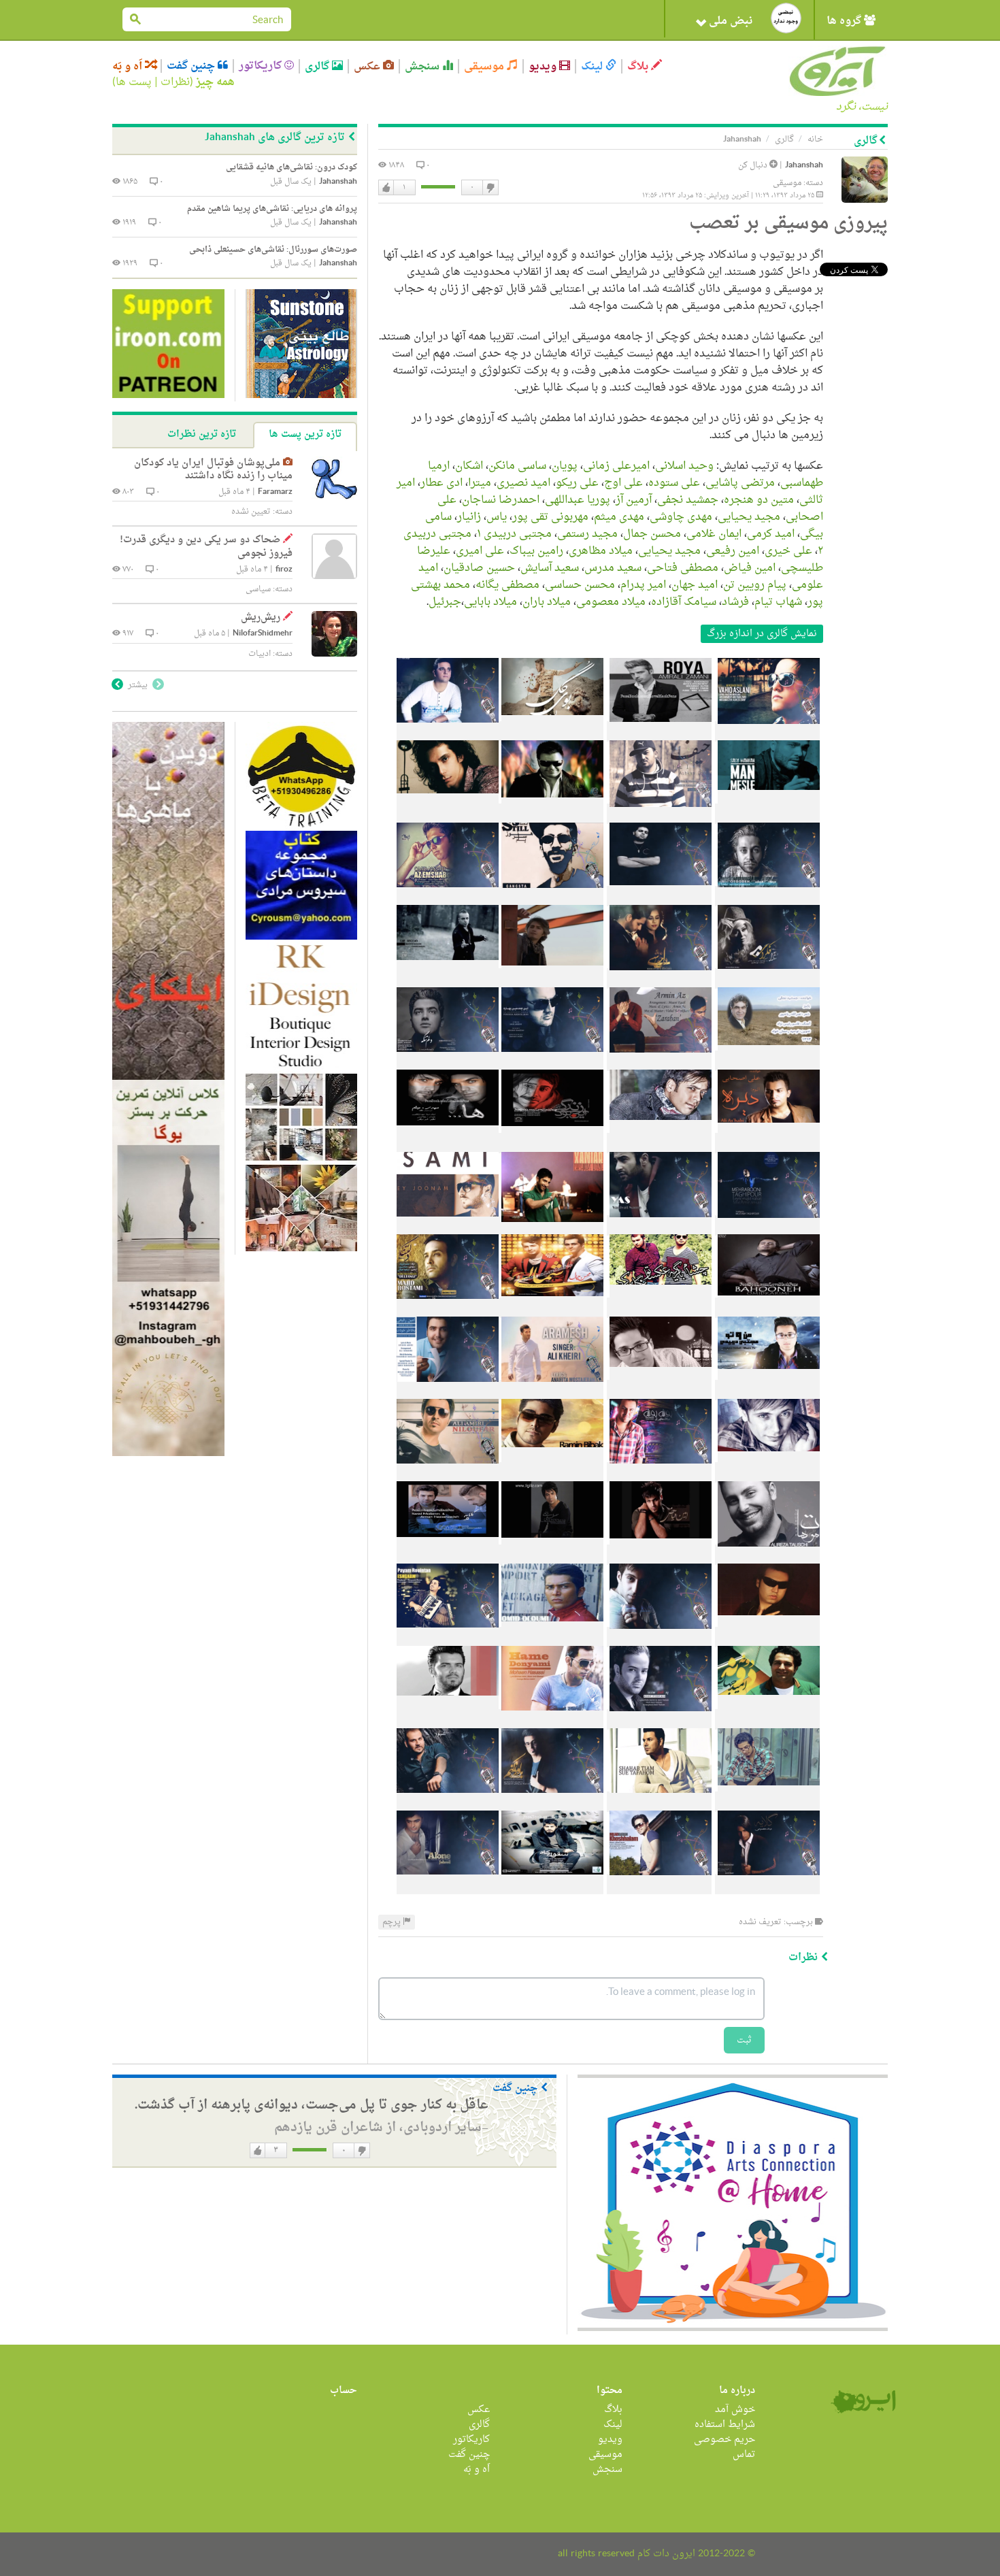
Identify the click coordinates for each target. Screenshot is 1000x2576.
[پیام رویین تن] (448, 1637)
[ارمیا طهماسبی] (551, 814)
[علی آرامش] (551, 1390)
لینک (593, 66)
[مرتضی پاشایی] (448, 814)
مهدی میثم (619, 517)
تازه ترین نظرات (202, 434)
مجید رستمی (587, 534)
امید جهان (695, 585)
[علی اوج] (659, 896)
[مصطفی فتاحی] (551, 1555)
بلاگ (639, 66)
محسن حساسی (580, 585)
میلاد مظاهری (601, 551)
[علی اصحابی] (767, 1143)
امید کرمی (771, 534)
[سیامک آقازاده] (448, 1802)
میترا (480, 483)
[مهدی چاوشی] (551, 1143)
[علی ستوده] (767, 896)
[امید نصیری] (448, 896)
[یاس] (659, 1225)
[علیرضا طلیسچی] (767, 1555)
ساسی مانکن (517, 466)
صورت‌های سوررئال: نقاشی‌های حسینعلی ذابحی (273, 250)
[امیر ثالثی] (551, 978)
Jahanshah (804, 166)
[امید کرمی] (767, 1308)
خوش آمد (735, 2410)
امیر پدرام (643, 585)
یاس (497, 517)
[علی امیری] (448, 1472)
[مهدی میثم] (448, 1143)
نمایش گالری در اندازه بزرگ (762, 634)
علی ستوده (674, 483)
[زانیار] (551, 1225)
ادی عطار (441, 483)
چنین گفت (192, 66)
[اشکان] (659, 814)
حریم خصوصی (724, 2440)
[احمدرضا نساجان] (448, 1061)
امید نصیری (523, 483)
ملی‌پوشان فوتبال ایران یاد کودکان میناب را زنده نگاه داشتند (213, 470)
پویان (565, 466)
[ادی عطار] (659, 978)
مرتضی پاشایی (740, 483)
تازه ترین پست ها (305, 434)
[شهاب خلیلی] (448, 731)
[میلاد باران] (659, 1884)
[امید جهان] (767, 1719)
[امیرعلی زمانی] (659, 731)
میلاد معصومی (611, 602)
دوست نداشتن (490, 188)
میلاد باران (547, 602)
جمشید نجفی (688, 500)
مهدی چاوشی (681, 517)
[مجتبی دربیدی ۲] (659, 1390)
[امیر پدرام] (659, 1719)
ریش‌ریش (261, 617)
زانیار (469, 517)
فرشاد (735, 602)
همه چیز (215, 82)
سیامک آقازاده (684, 602)
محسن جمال (652, 534)
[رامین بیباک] (551, 1472)
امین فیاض (750, 568)
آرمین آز (634, 500)
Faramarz (275, 492)
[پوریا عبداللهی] (551, 1061)
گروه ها (845, 21)
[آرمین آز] (659, 1061)
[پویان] (551, 731)
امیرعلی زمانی (616, 466)
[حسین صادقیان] (659, 1637)
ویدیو (544, 66)
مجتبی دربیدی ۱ (514, 534)
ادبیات (260, 654)
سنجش (423, 66)
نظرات (175, 82)
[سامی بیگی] (448, 1225)
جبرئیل (445, 602)
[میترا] (767, 978)
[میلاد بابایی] (551, 1884)
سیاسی (258, 589)
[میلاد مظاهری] (659, 1472)
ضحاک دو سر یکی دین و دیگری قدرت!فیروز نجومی (206, 547)
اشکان (469, 466)
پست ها (134, 82)
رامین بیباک (536, 551)
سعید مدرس (613, 568)
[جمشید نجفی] (767, 1061)
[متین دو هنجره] (448, 978)
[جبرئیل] (448, 1884)
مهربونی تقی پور (550, 517)
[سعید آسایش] (767, 1637)
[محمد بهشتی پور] (767, 1802)
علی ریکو (577, 483)
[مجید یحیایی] (659, 1143)
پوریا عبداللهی (578, 500)
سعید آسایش (550, 568)
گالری (318, 66)
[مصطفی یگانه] (448, 1719)
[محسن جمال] (551, 1308)
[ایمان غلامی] (659, 1308)
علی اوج (623, 483)
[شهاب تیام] (659, 1802)
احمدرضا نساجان (501, 500)
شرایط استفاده (725, 2425)
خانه (815, 139)
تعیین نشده (251, 512)
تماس (744, 2455)
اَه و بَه (129, 66)
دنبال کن (754, 165)
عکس (368, 66)
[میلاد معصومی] (767, 1884)
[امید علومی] (551, 1637)
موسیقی (485, 66)
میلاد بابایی (490, 602)
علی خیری (788, 551)
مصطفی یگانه (507, 585)
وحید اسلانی (684, 466)
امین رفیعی (733, 551)
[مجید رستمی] (448, 1308)
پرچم (393, 1922)
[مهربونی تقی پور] (767, 1225)
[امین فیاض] (659, 1555)
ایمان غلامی (714, 534)
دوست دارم (386, 188)
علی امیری (480, 551)
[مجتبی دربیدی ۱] (767, 1390)
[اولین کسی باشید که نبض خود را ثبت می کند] (786, 18)
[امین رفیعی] (448, 1390)
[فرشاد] (551, 1802)
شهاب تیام (778, 602)
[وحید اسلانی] (767, 731)
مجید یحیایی (749, 517)
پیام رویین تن (755, 585)
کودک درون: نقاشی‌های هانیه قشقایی (291, 167)
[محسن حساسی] (551, 1719)
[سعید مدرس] (448, 1555)
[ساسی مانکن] (767, 814)
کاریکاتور (262, 66)
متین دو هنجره (759, 500)
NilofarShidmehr (263, 634)
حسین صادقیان (479, 568)
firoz (284, 570)
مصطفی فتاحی (683, 568)
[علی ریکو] (551, 896)
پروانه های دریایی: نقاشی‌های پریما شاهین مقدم (272, 209)
